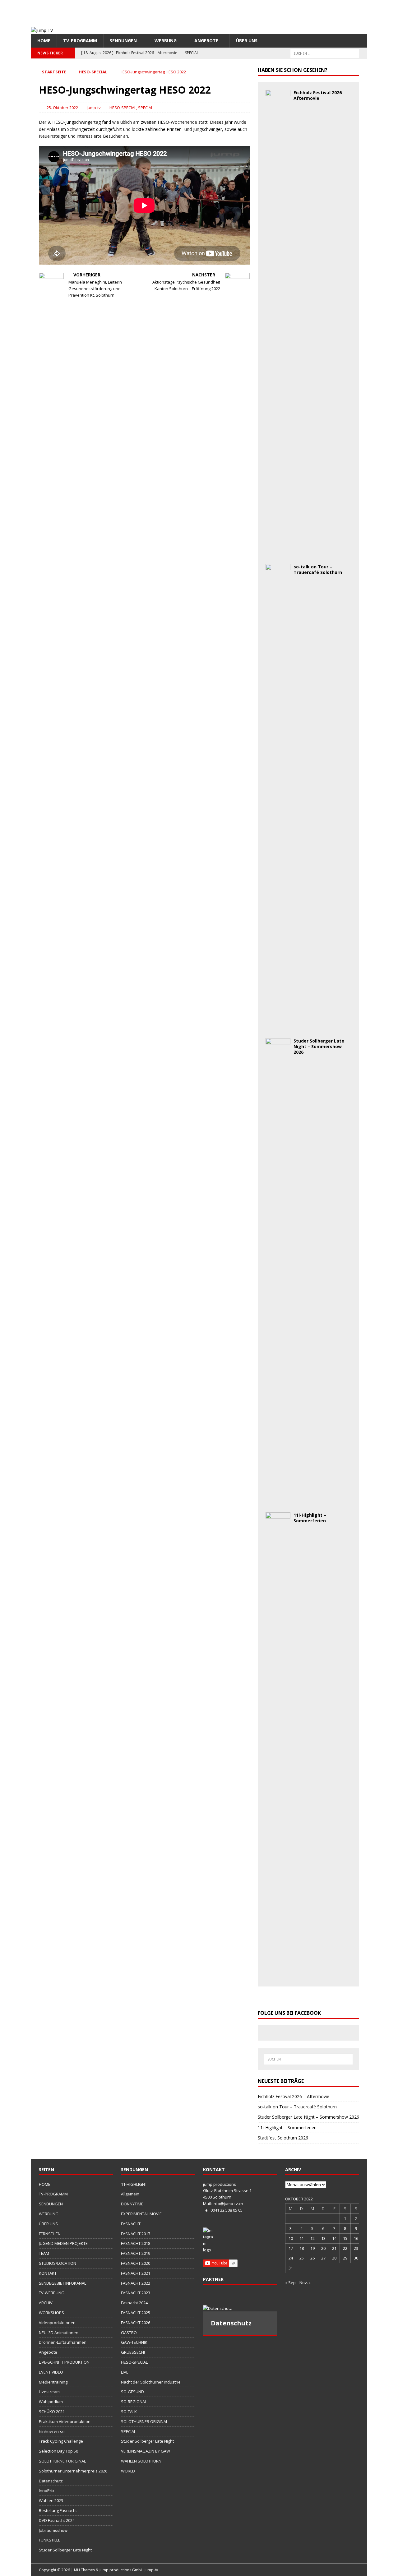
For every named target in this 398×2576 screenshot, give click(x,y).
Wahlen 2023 (51, 2500)
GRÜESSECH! (133, 2352)
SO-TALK (129, 2412)
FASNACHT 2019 (136, 2253)
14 (334, 2238)
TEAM (44, 2253)
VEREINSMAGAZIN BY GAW (146, 2451)
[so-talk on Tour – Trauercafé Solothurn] (278, 1027)
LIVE (125, 2372)
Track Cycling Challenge (61, 2441)
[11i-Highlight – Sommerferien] (278, 1975)
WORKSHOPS (51, 2313)
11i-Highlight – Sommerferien (310, 1518)
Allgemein (130, 2194)
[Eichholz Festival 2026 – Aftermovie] (278, 553)
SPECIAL (146, 108)
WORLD (128, 2471)
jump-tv (94, 108)
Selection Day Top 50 (58, 2451)
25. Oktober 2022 (62, 108)
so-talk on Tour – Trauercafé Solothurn (318, 569)
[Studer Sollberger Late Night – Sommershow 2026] (278, 1501)
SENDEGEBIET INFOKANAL (62, 2283)
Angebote (206, 41)
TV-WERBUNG (52, 2293)
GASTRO (129, 2333)
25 (302, 2258)
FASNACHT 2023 (136, 2293)
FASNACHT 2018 (136, 2243)
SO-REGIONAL (134, 2402)
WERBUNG (166, 41)
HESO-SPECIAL (123, 108)
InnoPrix (47, 2490)
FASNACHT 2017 (136, 2234)
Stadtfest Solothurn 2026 (283, 2138)
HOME (44, 41)
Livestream (49, 2392)
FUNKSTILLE (50, 2540)
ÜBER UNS (247, 41)
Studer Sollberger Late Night (65, 2550)
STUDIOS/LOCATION (58, 2263)
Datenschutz (51, 2481)
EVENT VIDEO (51, 2372)
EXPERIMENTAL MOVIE (141, 2214)
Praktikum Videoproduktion (65, 2421)
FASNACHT (131, 2224)
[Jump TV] (42, 30)
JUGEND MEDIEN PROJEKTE (63, 2243)
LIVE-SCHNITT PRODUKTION (64, 2362)
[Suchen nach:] (325, 53)
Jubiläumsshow (53, 2530)
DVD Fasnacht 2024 (57, 2520)
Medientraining (53, 2382)
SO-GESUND (132, 2392)
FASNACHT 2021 (136, 2273)
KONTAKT (48, 2273)
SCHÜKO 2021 (52, 2412)
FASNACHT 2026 (136, 2323)
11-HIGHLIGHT (134, 2184)
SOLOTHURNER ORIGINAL (62, 2461)
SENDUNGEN (123, 41)
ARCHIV (46, 2303)
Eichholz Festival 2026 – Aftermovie (319, 95)
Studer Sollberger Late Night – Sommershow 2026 (319, 1046)
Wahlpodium (51, 2402)
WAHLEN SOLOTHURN (141, 2461)
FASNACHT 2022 (136, 2283)
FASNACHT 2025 (136, 2313)
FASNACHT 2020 (136, 2263)
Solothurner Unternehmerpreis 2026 (73, 2471)
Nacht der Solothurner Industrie (151, 2382)
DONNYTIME (132, 2204)
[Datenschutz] (240, 2308)
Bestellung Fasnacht (58, 2510)
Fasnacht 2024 (134, 2303)
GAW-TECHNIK (134, 2342)
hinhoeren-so (52, 2431)
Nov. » (305, 2282)
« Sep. (291, 2282)
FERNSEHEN (50, 2234)
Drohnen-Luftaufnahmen (63, 2342)
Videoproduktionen (57, 2323)
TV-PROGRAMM (80, 41)
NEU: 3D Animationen (59, 2333)
